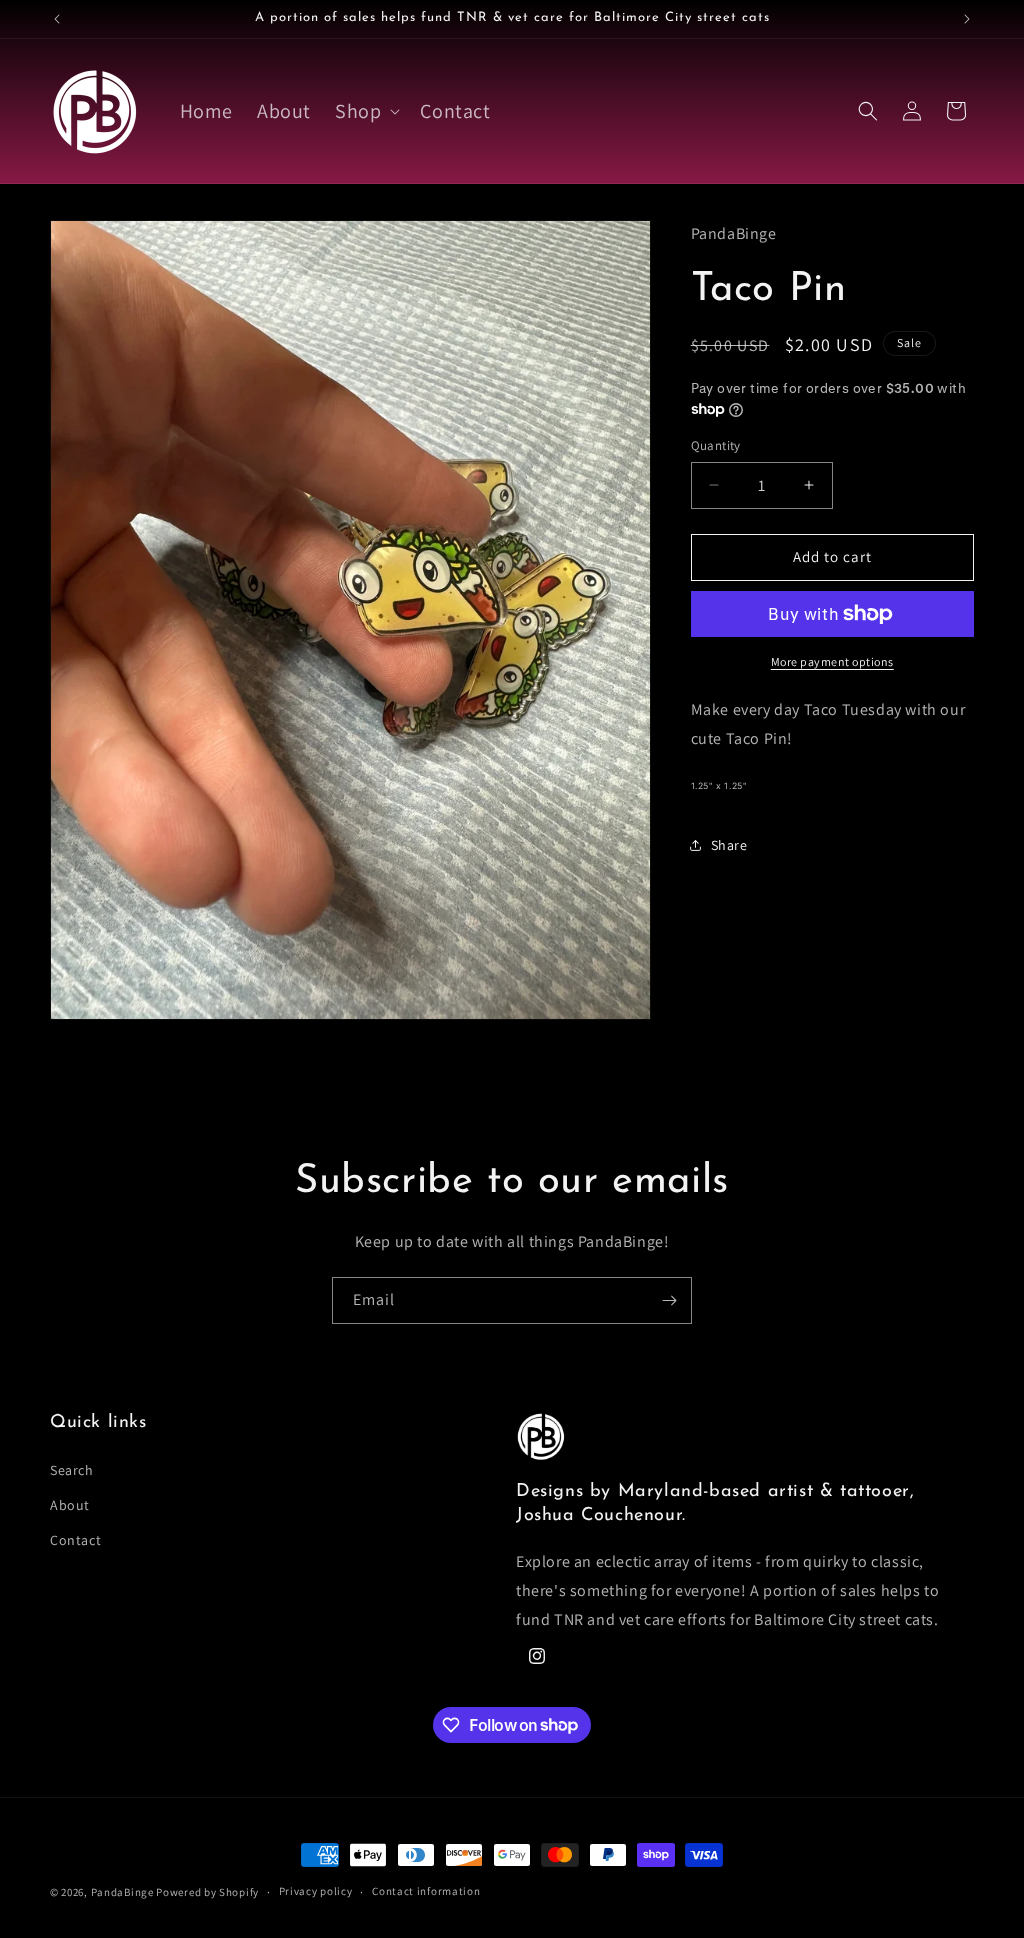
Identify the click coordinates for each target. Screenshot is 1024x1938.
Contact (75, 1540)
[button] (365, 111)
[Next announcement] (967, 19)
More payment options (832, 661)
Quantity (716, 445)
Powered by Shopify (207, 1892)
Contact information (426, 1891)
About (70, 1505)
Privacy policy (316, 1891)
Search (72, 1470)
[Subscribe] (669, 1300)
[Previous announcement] (57, 19)
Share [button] (729, 845)
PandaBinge (122, 1892)
